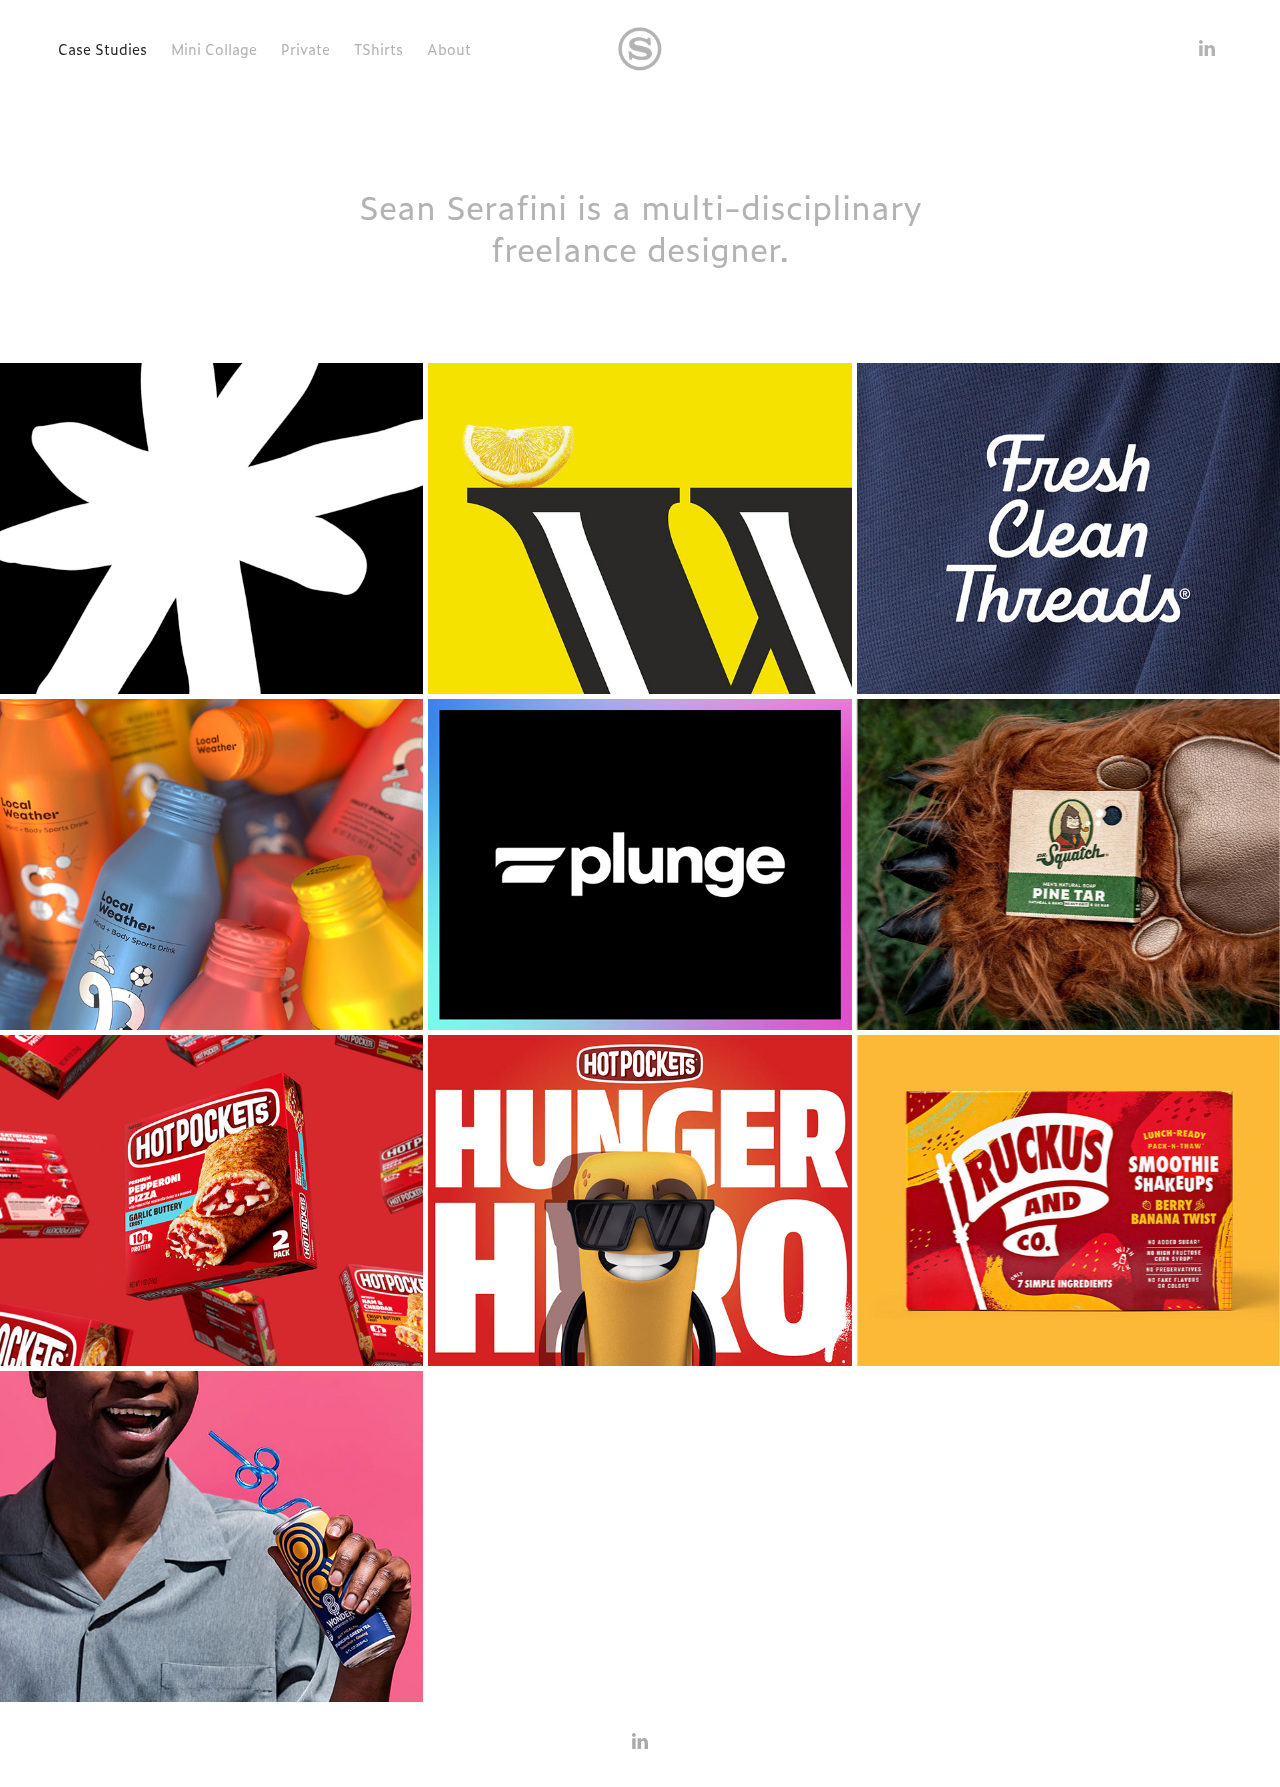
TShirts (378, 49)
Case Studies (102, 49)
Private (305, 49)
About (449, 49)
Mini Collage (214, 49)
